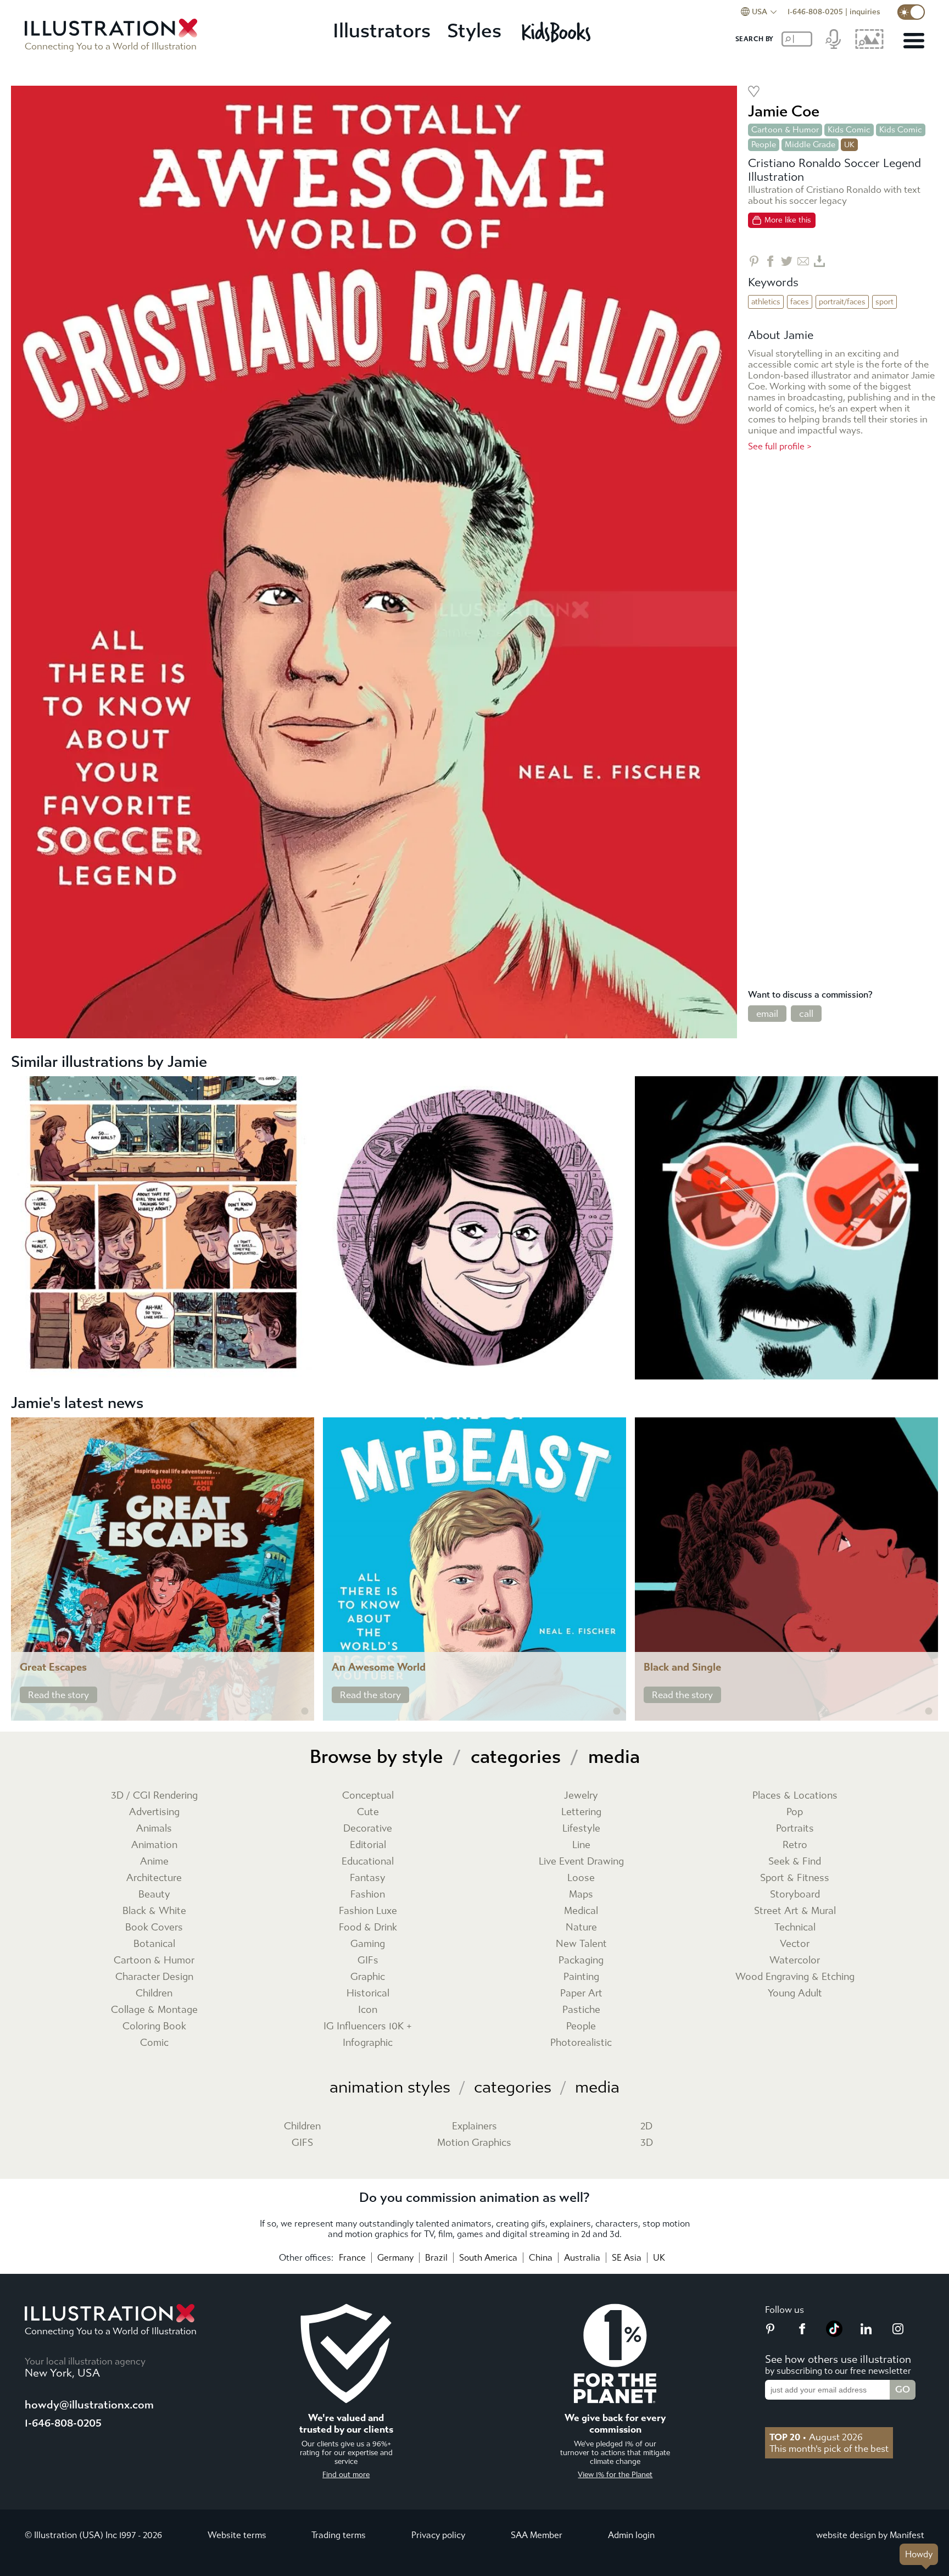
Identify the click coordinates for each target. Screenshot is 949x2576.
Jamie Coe (784, 111)
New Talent (581, 1944)
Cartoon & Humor (785, 130)
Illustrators (382, 31)
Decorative (368, 1829)
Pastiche (581, 2010)
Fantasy (368, 1878)
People (764, 144)
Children (154, 1993)
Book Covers (154, 1927)
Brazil (436, 2258)
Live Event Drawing (581, 1862)
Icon (368, 2010)
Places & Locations (795, 1796)
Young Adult (795, 1993)
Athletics (766, 302)
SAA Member (537, 2535)
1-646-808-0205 (815, 12)
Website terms (237, 2535)
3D (647, 2143)
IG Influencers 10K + (368, 2026)
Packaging (581, 1960)
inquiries (865, 12)
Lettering (581, 1812)
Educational (368, 1862)
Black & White (154, 1911)
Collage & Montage (154, 2010)
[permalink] (305, 1711)
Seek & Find (795, 1862)
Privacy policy (438, 2535)
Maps (581, 1895)
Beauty (154, 1895)
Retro (795, 1845)
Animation (154, 1845)
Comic (154, 2043)
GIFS (302, 2143)
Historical (368, 1993)
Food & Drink (368, 1927)
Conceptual (368, 1796)
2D (646, 2126)
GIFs (368, 1960)
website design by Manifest (870, 2535)
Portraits (795, 1829)
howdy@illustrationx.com (89, 2405)
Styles (474, 31)
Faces (800, 302)
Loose (581, 1878)
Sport (884, 302)
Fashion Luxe (368, 1911)
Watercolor (795, 1960)
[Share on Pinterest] (754, 261)
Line (581, 1845)
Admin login (631, 2535)
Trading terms (339, 2535)
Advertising (154, 1812)
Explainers (474, 2126)
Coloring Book (154, 2026)
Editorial (368, 1845)
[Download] (820, 261)
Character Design (154, 1977)
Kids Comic (849, 130)
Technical (795, 1927)
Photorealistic (581, 2043)
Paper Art (581, 1993)
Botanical (154, 1944)
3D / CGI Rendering (154, 1796)
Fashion (368, 1895)
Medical (581, 1911)
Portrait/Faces (842, 302)
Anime (154, 1862)
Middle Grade (810, 144)
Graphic (368, 1977)
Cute (368, 1812)
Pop (795, 1812)
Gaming (368, 1944)
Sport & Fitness (795, 1878)
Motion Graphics (474, 2143)
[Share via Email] (803, 261)
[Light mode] (911, 12)
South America (488, 2258)
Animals (154, 1829)
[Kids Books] (558, 32)
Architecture (154, 1878)
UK (659, 2258)
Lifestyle (581, 1829)
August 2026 (816, 2437)
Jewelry (581, 1796)
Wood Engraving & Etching (795, 1977)
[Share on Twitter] (787, 261)
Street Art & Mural (795, 1911)
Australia (582, 2258)
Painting (581, 1977)
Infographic (368, 2043)
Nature (581, 1927)
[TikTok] (834, 2334)
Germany (395, 2258)
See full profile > (780, 446)
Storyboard (795, 1895)
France (352, 2258)
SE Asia (627, 2258)
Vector (795, 1944)
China (541, 2258)
